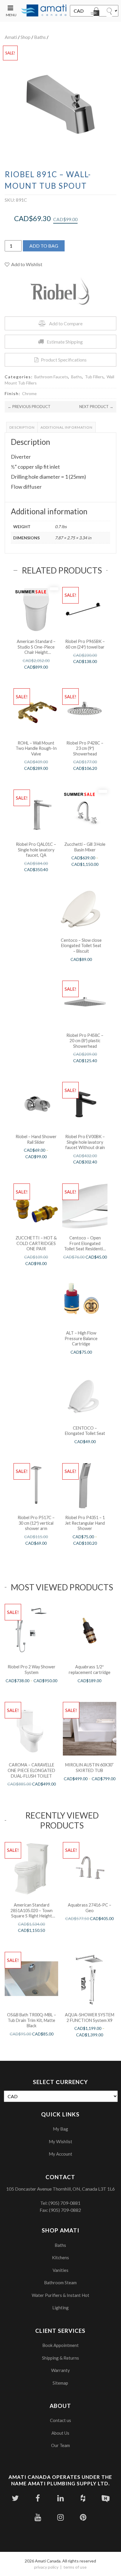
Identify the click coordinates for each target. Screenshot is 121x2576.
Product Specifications (64, 360)
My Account (60, 2154)
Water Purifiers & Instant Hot (60, 2295)
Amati (11, 37)
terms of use (75, 2567)
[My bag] (96, 13)
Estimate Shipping (65, 342)
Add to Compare (66, 323)
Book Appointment (60, 2345)
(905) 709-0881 (64, 2203)
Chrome (29, 393)
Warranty (60, 2370)
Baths (40, 37)
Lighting (60, 2308)
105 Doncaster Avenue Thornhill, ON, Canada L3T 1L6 (60, 2189)
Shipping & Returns (60, 2358)
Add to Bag (44, 246)
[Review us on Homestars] (106, 2498)
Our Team (60, 2445)
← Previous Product (29, 407)
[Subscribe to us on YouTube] (38, 2517)
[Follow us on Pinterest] (83, 2517)
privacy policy (46, 2567)
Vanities (60, 2270)
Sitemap (60, 2383)
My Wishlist (60, 2141)
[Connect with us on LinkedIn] (60, 2498)
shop (26, 37)
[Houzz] (83, 2498)
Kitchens (60, 2257)
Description (22, 427)
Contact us (60, 2420)
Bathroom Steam (60, 2282)
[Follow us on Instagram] (60, 2517)
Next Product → (96, 407)
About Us (60, 2433)
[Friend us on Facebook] (38, 2498)
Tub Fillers (94, 377)
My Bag (60, 2129)
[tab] (22, 427)
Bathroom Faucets (51, 377)
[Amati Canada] (44, 11)
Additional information (67, 427)
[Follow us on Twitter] (15, 2498)
